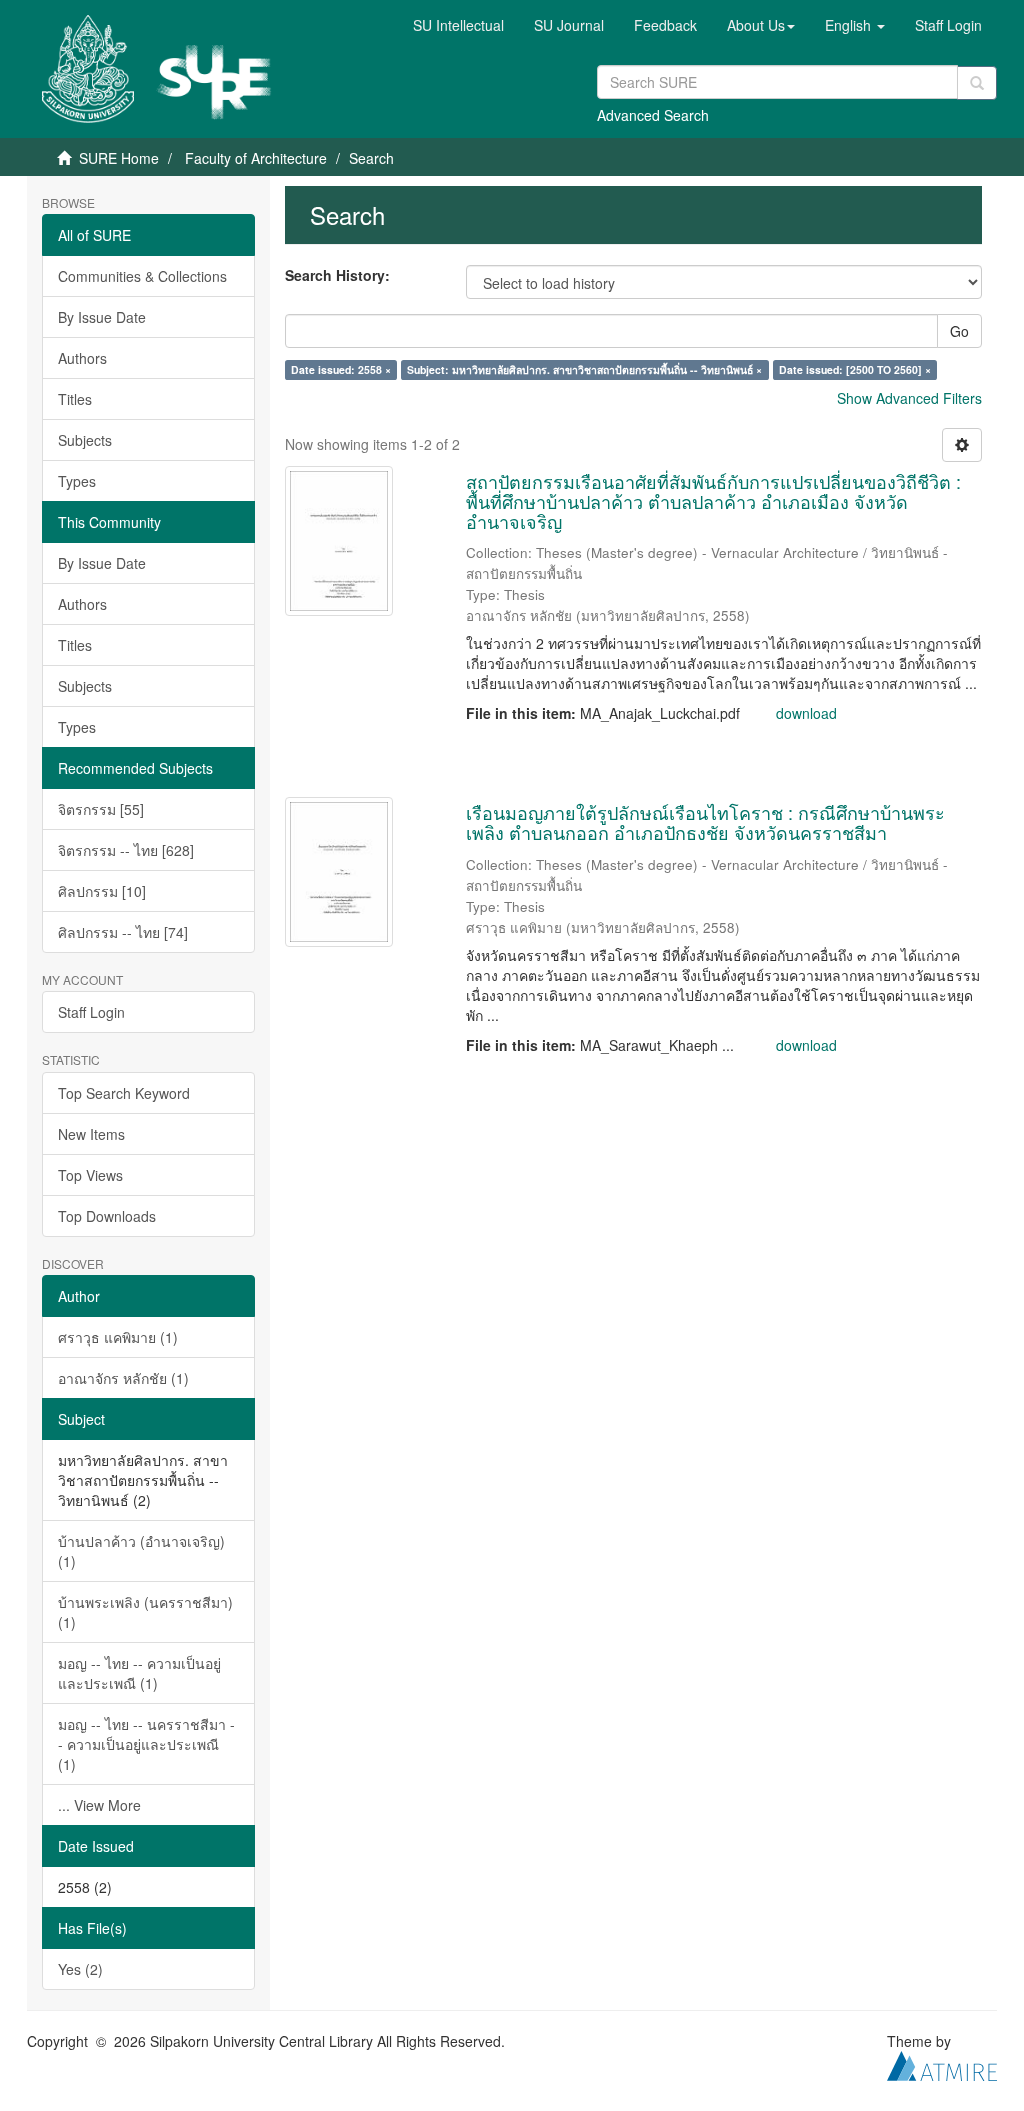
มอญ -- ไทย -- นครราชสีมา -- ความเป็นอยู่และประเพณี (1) (146, 1744)
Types (77, 481)
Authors (82, 358)
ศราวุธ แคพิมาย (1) (118, 1337)
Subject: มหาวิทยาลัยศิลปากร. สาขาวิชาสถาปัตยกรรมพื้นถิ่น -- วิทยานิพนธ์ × (584, 369)
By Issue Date (102, 317)
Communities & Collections (142, 276)
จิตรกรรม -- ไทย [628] (126, 850)
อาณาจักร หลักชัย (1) (123, 1378)
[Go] (977, 83)
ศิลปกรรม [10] (102, 891)
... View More (99, 1805)
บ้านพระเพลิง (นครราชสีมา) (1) (145, 1612)
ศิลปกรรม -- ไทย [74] (123, 932)
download (806, 713)
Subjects (85, 440)
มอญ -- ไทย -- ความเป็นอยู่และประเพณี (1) (139, 1673)
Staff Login (91, 1012)
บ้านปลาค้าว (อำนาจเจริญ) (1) (141, 1551)
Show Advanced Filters (909, 398)
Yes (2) (80, 1969)
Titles (75, 399)
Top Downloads (107, 1216)
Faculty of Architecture (256, 158)
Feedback (665, 25)
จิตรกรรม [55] (101, 809)
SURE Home (119, 158)
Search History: (337, 275)
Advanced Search (653, 115)
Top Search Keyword (124, 1093)
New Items (91, 1134)
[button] (761, 25)
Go (959, 331)
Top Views (90, 1175)
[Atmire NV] (942, 2063)
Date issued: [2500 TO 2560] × (855, 369)
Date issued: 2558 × (341, 369)
